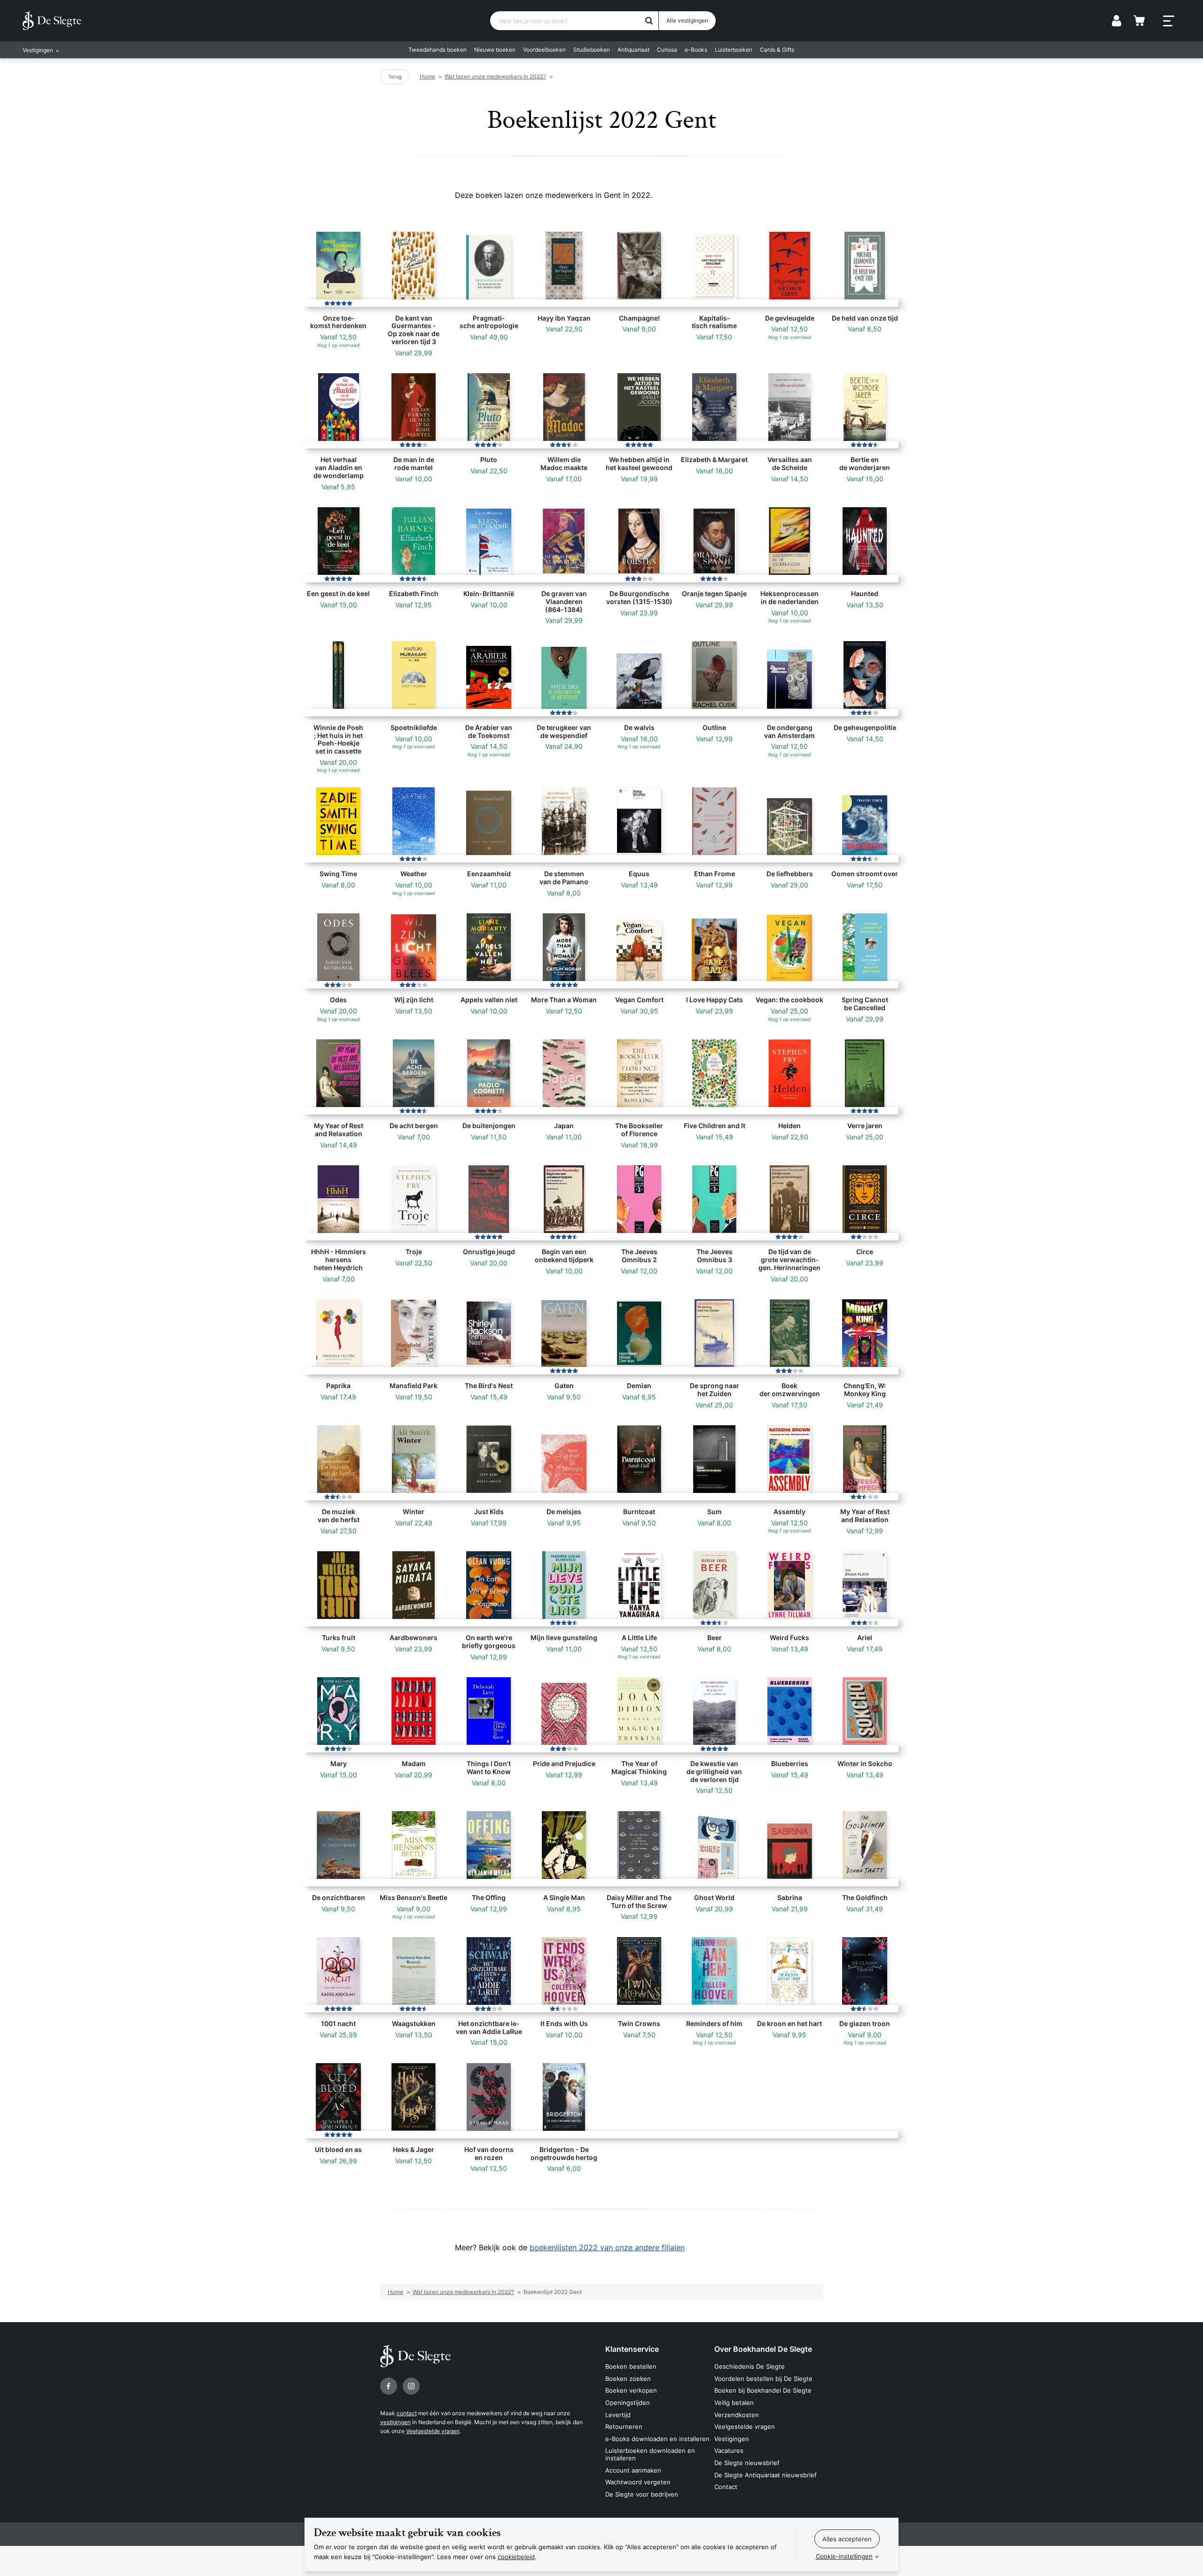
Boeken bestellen (631, 2366)
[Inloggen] (1117, 21)
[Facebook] (389, 2386)
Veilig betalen (734, 2403)
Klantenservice (632, 2349)
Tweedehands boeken (437, 50)
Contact (726, 2487)
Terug (395, 77)
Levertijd (618, 2415)
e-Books (696, 50)
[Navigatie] (1169, 21)
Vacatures (729, 2450)
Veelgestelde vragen (433, 2431)
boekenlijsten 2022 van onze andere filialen (607, 2247)
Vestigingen (732, 2439)
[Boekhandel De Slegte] (52, 21)
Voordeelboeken (544, 50)
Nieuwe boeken (495, 50)
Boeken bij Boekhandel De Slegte (763, 2390)
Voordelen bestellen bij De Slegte (763, 2379)
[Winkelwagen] (1139, 21)
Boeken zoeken (628, 2379)
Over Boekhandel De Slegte (763, 2349)
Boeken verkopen (631, 2390)
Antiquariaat (633, 50)
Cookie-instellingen (844, 2556)
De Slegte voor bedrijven (642, 2494)
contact (407, 2413)
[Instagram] (411, 2386)
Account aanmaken (633, 2470)
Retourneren (624, 2427)
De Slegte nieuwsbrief (747, 2463)
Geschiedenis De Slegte (750, 2366)
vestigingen (395, 2422)
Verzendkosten (737, 2415)
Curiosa (667, 50)
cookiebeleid (516, 2557)
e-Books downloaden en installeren (657, 2439)
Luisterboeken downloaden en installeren (650, 2454)
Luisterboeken (734, 50)
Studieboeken (592, 50)
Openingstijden (628, 2403)
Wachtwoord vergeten (638, 2482)
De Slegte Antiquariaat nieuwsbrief (766, 2475)
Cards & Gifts (777, 50)
